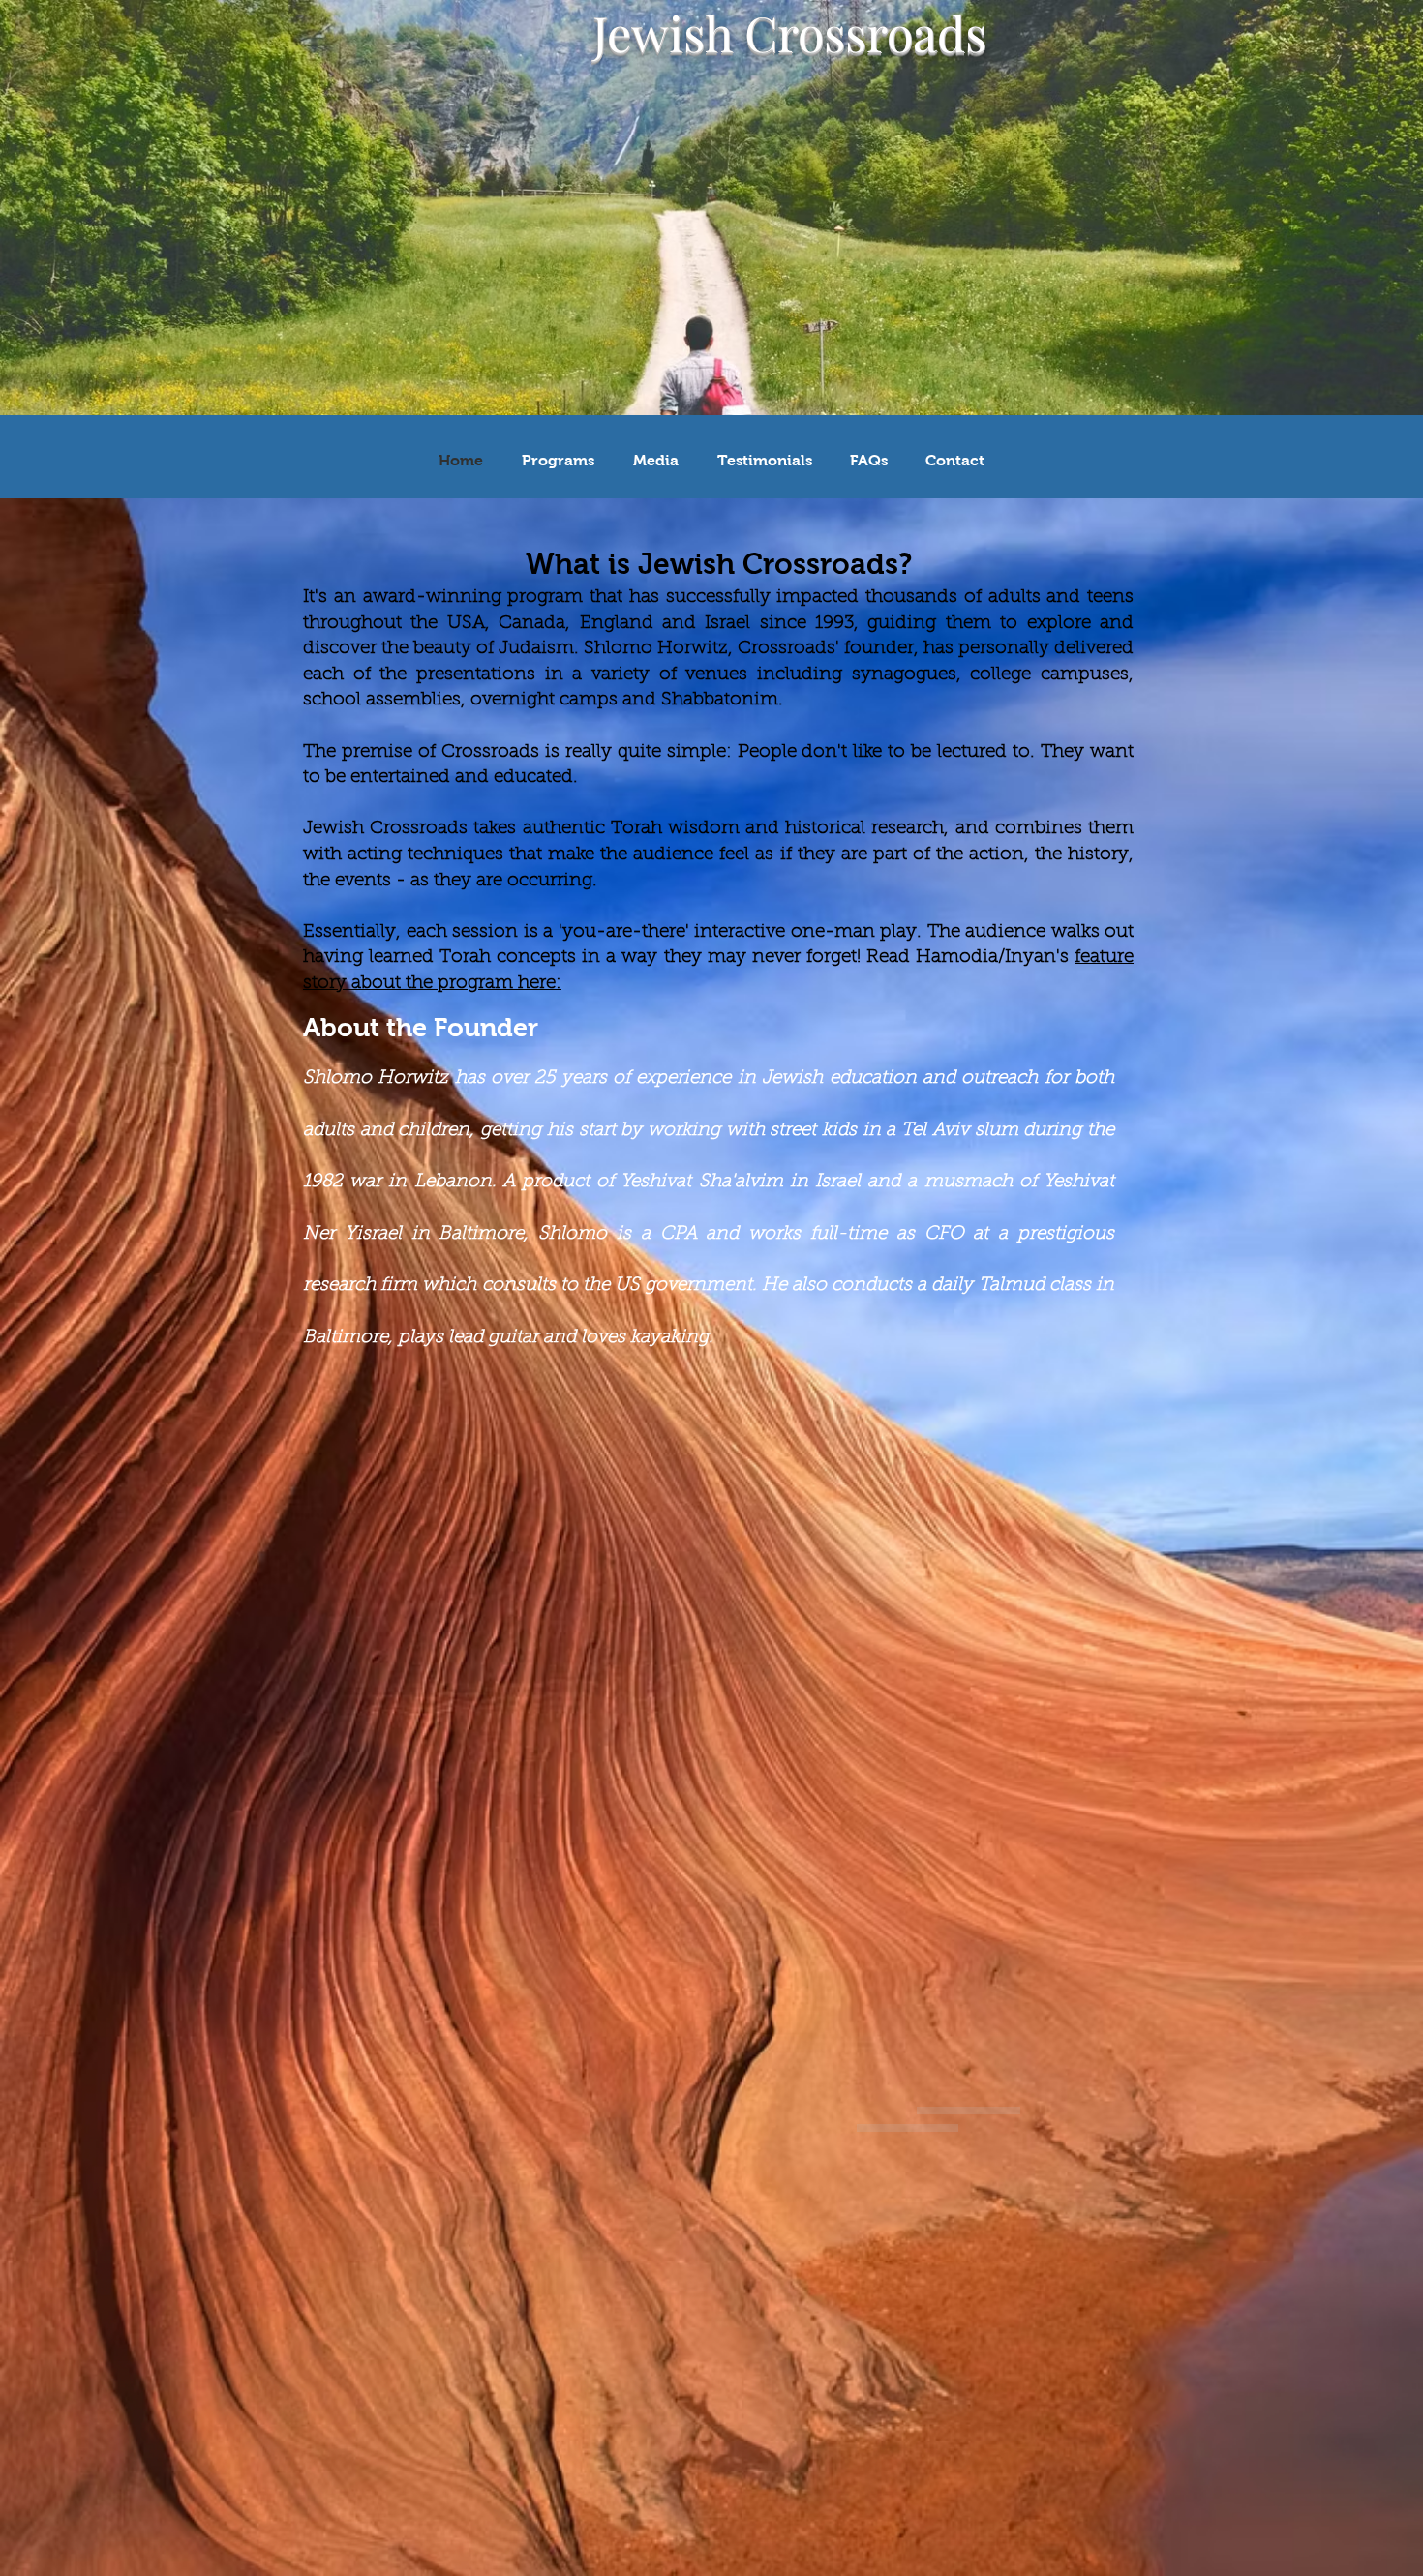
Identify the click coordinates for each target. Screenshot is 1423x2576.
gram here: (515, 984)
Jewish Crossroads (789, 32)
